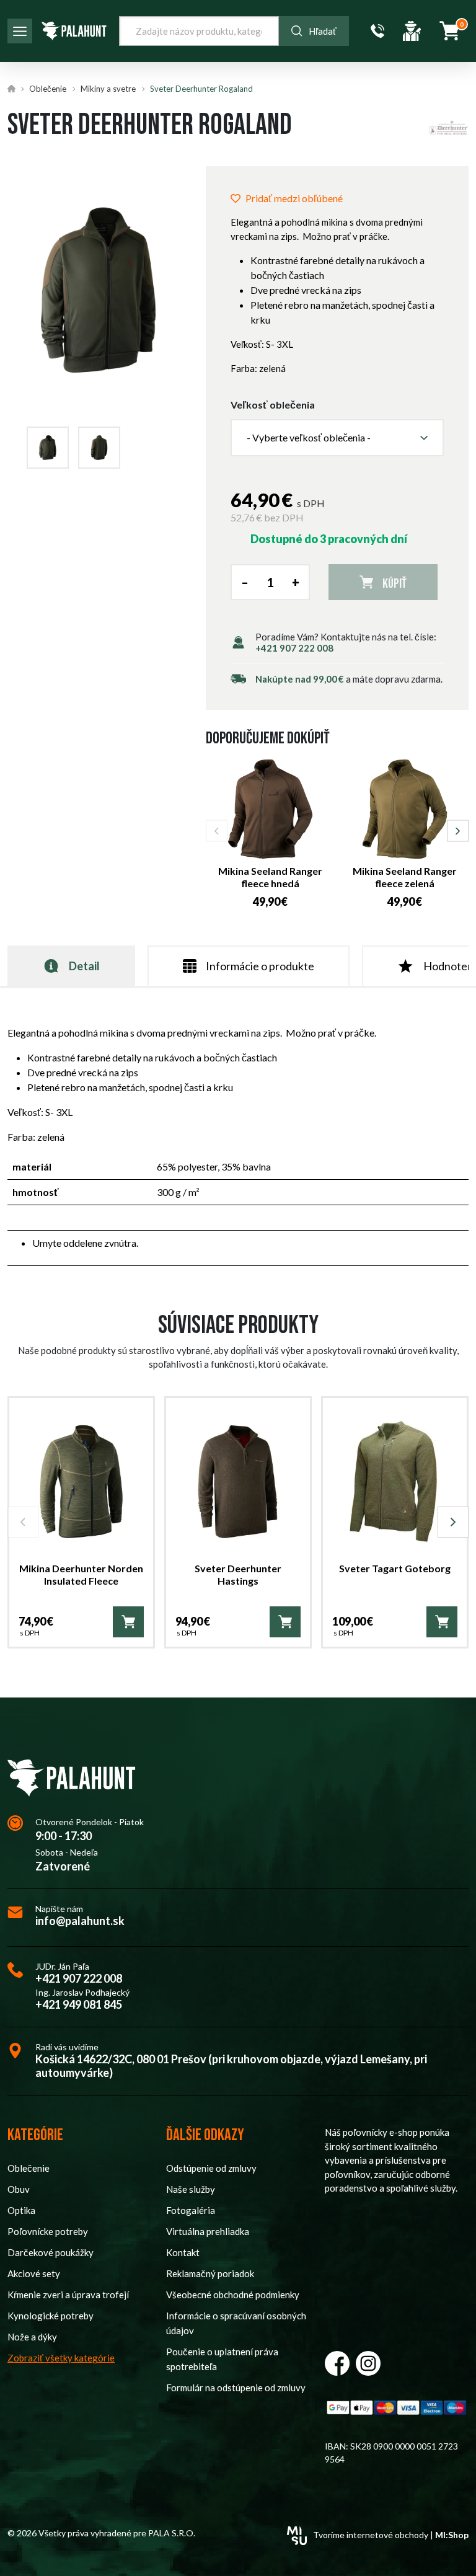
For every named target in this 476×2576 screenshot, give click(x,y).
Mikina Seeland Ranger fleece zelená (405, 877)
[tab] (71, 966)
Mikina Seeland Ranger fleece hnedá (270, 877)
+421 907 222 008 (294, 648)
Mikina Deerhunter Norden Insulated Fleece (81, 1575)
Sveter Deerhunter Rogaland (201, 89)
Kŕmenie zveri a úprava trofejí (68, 2295)
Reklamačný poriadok (210, 2273)
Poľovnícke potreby (48, 2231)
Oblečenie (48, 89)
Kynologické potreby (51, 2316)
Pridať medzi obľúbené (294, 198)
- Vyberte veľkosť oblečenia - (309, 437)
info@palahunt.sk (80, 1921)
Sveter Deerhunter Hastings (238, 1575)
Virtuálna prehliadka (208, 2231)
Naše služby (191, 2189)
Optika (21, 2210)
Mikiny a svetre (108, 89)
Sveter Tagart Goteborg (395, 1568)
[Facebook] (337, 2363)
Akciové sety (34, 2273)
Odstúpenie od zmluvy (211, 2168)
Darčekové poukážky (51, 2252)
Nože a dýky (32, 2337)
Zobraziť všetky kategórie (61, 2358)
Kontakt (183, 2252)
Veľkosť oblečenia (273, 405)
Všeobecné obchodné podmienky (233, 2295)
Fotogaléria (191, 2210)
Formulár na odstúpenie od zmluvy (236, 2388)
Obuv (19, 2189)
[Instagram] (368, 2363)
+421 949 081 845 (79, 2005)
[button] (337, 438)
